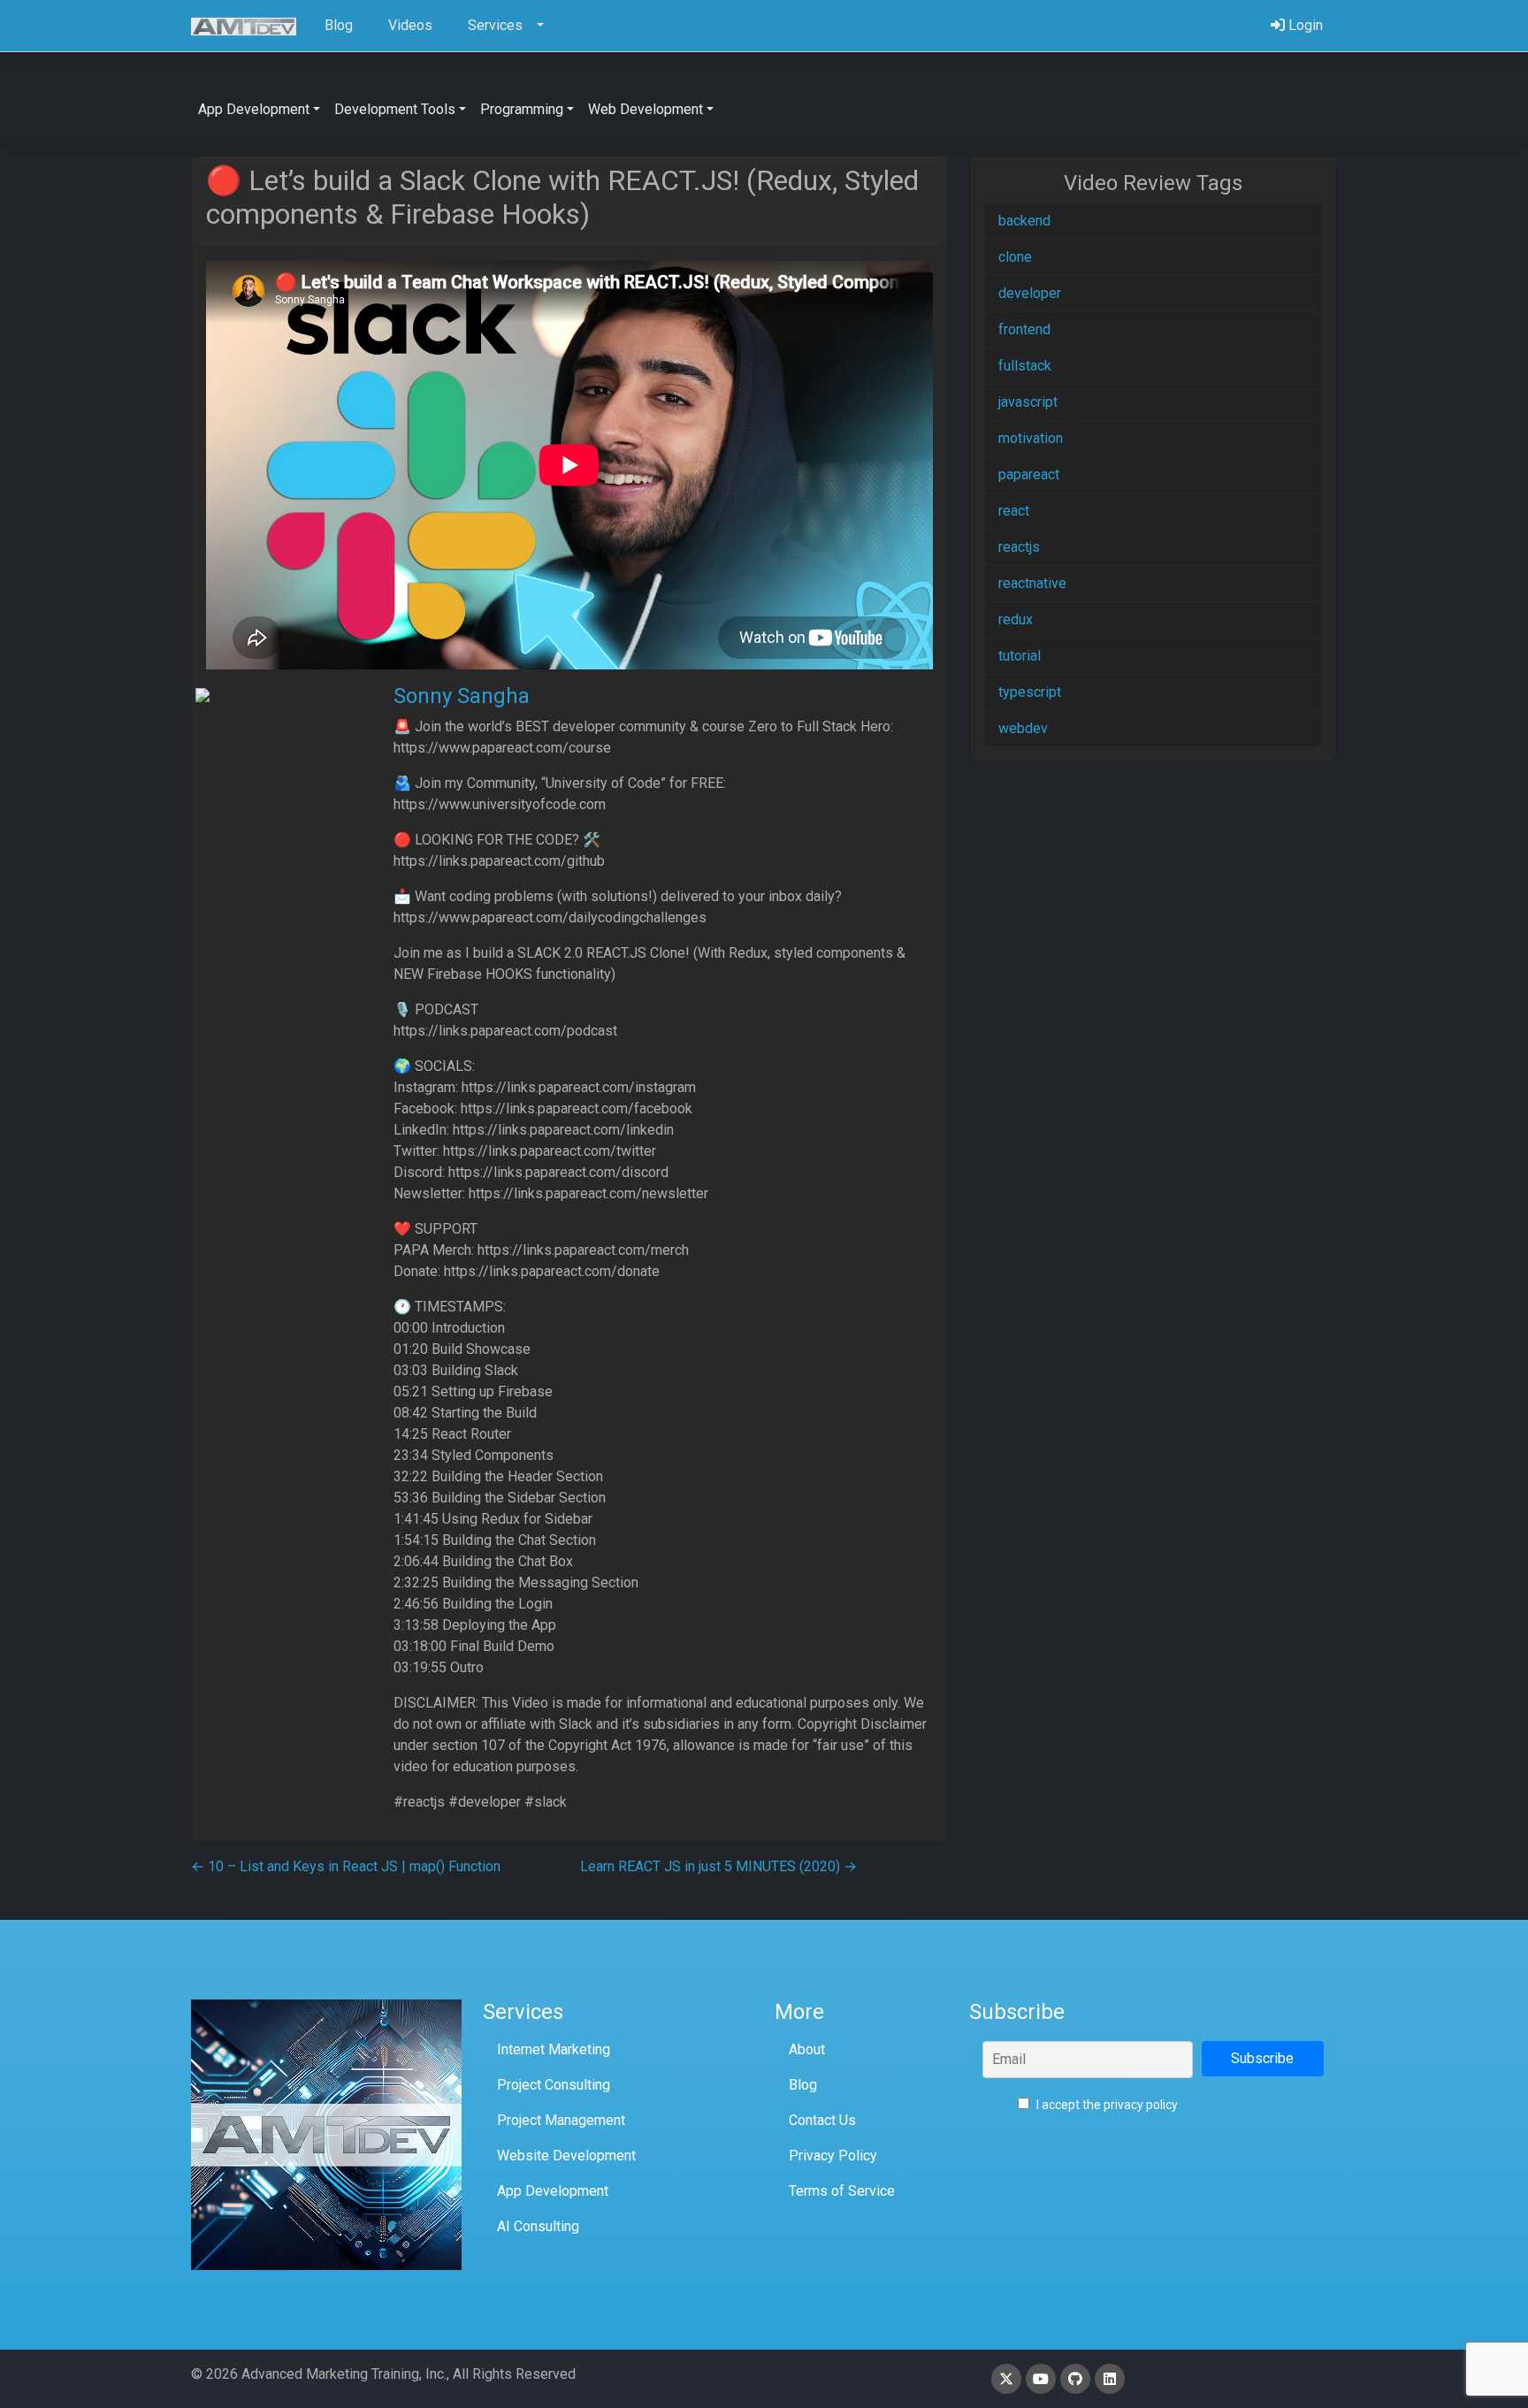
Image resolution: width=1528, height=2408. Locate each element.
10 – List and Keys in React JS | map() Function (346, 1866)
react (1014, 511)
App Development (553, 2191)
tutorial (1020, 656)
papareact (1029, 474)
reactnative (1032, 583)
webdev (1023, 728)
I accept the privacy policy (1106, 2105)
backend (1024, 221)
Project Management (561, 2120)
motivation (1031, 438)
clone (1015, 257)
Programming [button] (522, 109)
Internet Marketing (554, 2049)
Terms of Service (842, 2191)
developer (1030, 293)
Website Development (566, 2156)
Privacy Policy (833, 2156)
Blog (803, 2085)
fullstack (1025, 366)
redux (1016, 619)
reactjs (1019, 547)
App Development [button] (254, 109)
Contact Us (822, 2120)
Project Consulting (554, 2085)
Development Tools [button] (395, 109)
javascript (1028, 402)
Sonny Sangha (462, 696)
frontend (1024, 329)
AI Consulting (538, 2226)
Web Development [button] (646, 109)
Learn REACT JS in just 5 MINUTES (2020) (718, 1866)
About (807, 2049)
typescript (1030, 692)
